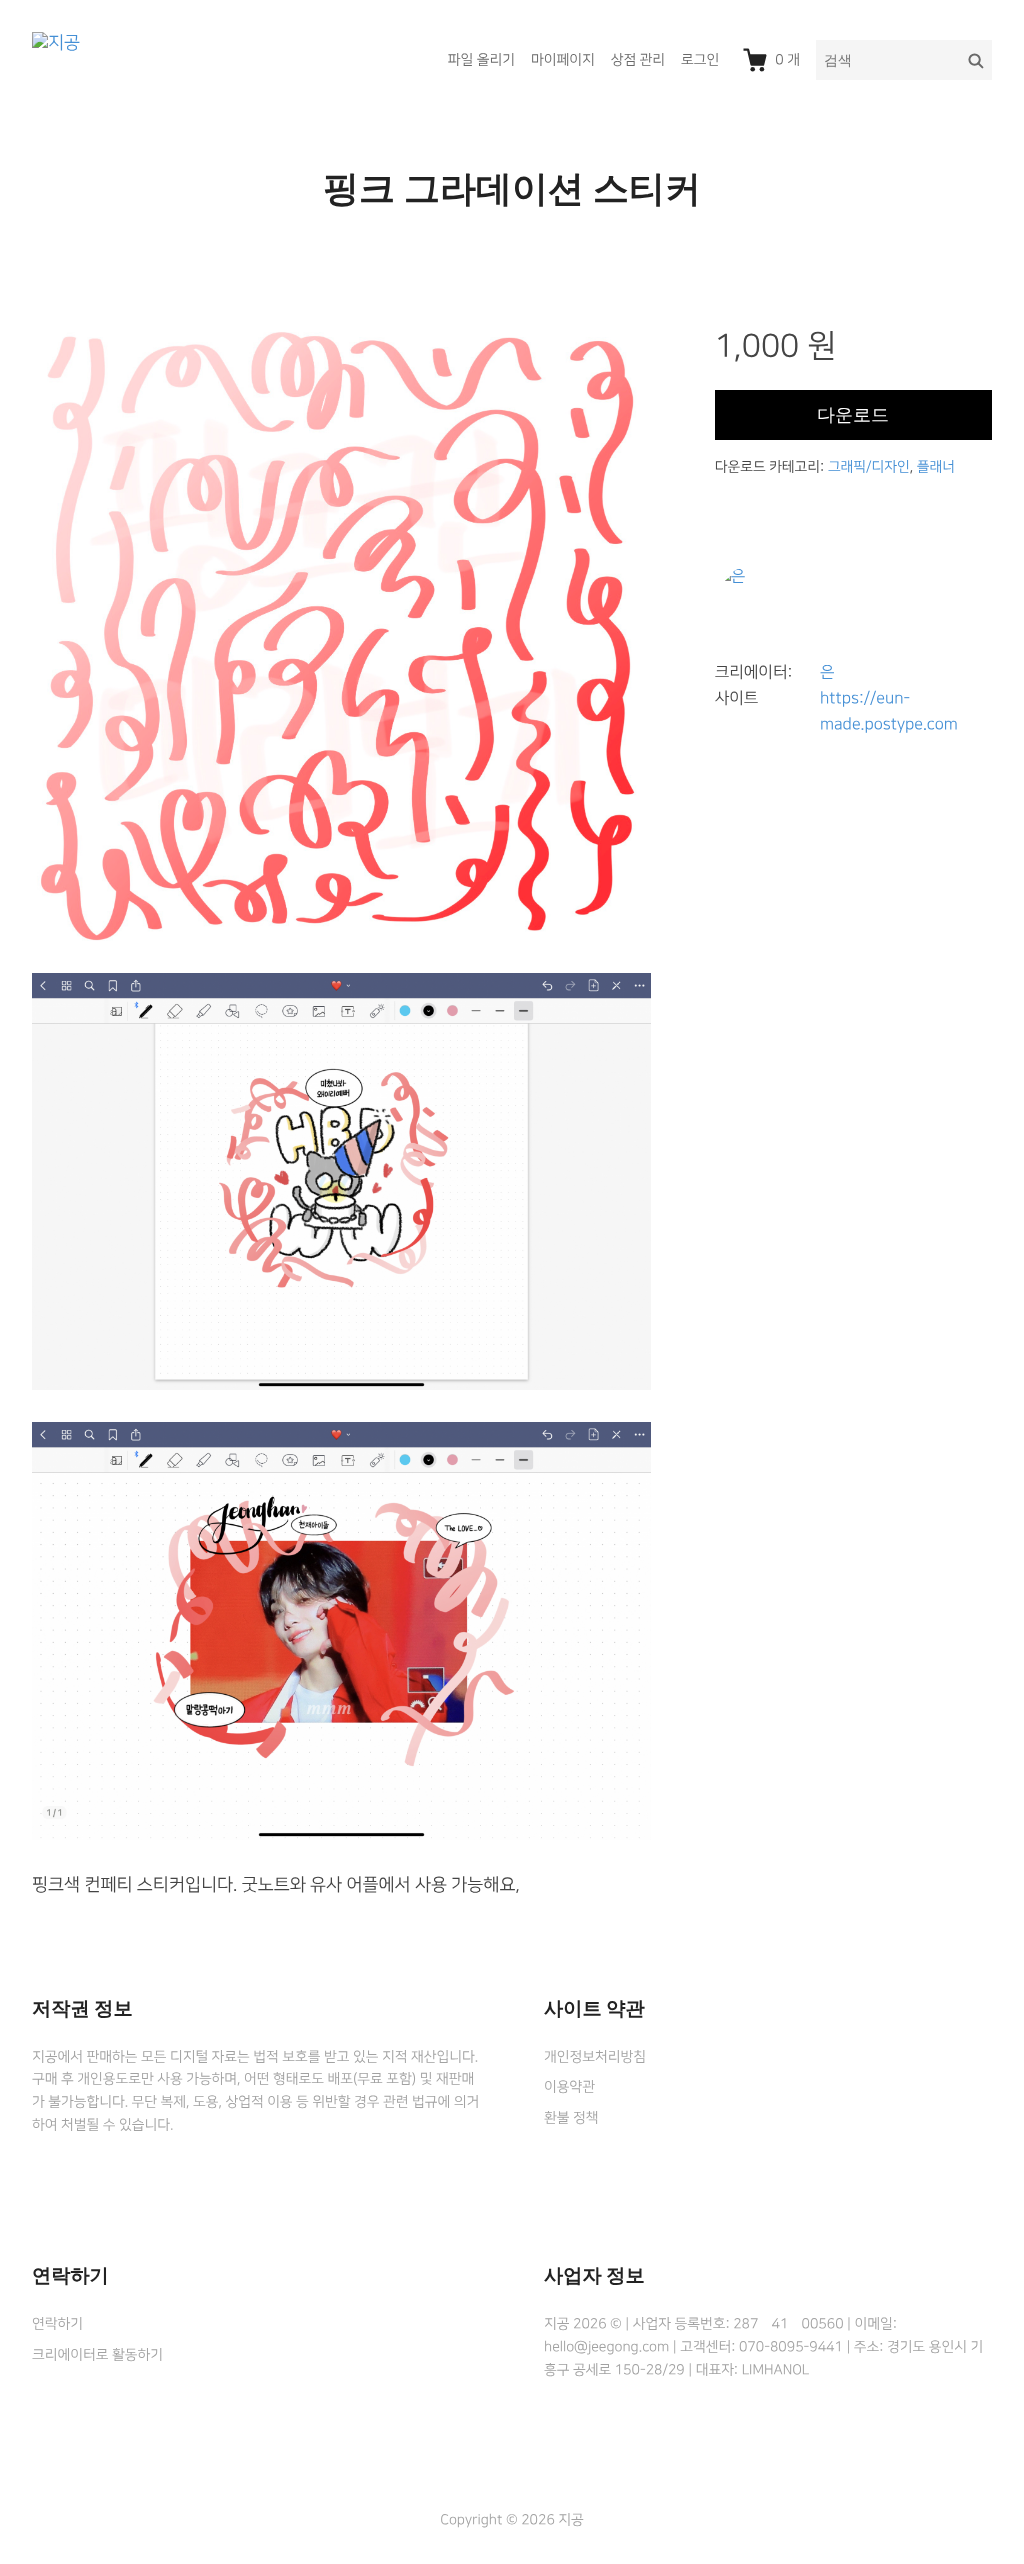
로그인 (700, 60)
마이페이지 (563, 60)
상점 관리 (638, 60)
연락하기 (57, 2324)
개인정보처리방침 (595, 2057)
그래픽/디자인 (869, 467)
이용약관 (569, 2087)
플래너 (936, 467)
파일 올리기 (481, 60)
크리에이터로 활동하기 (97, 2355)
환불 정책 (571, 2118)
